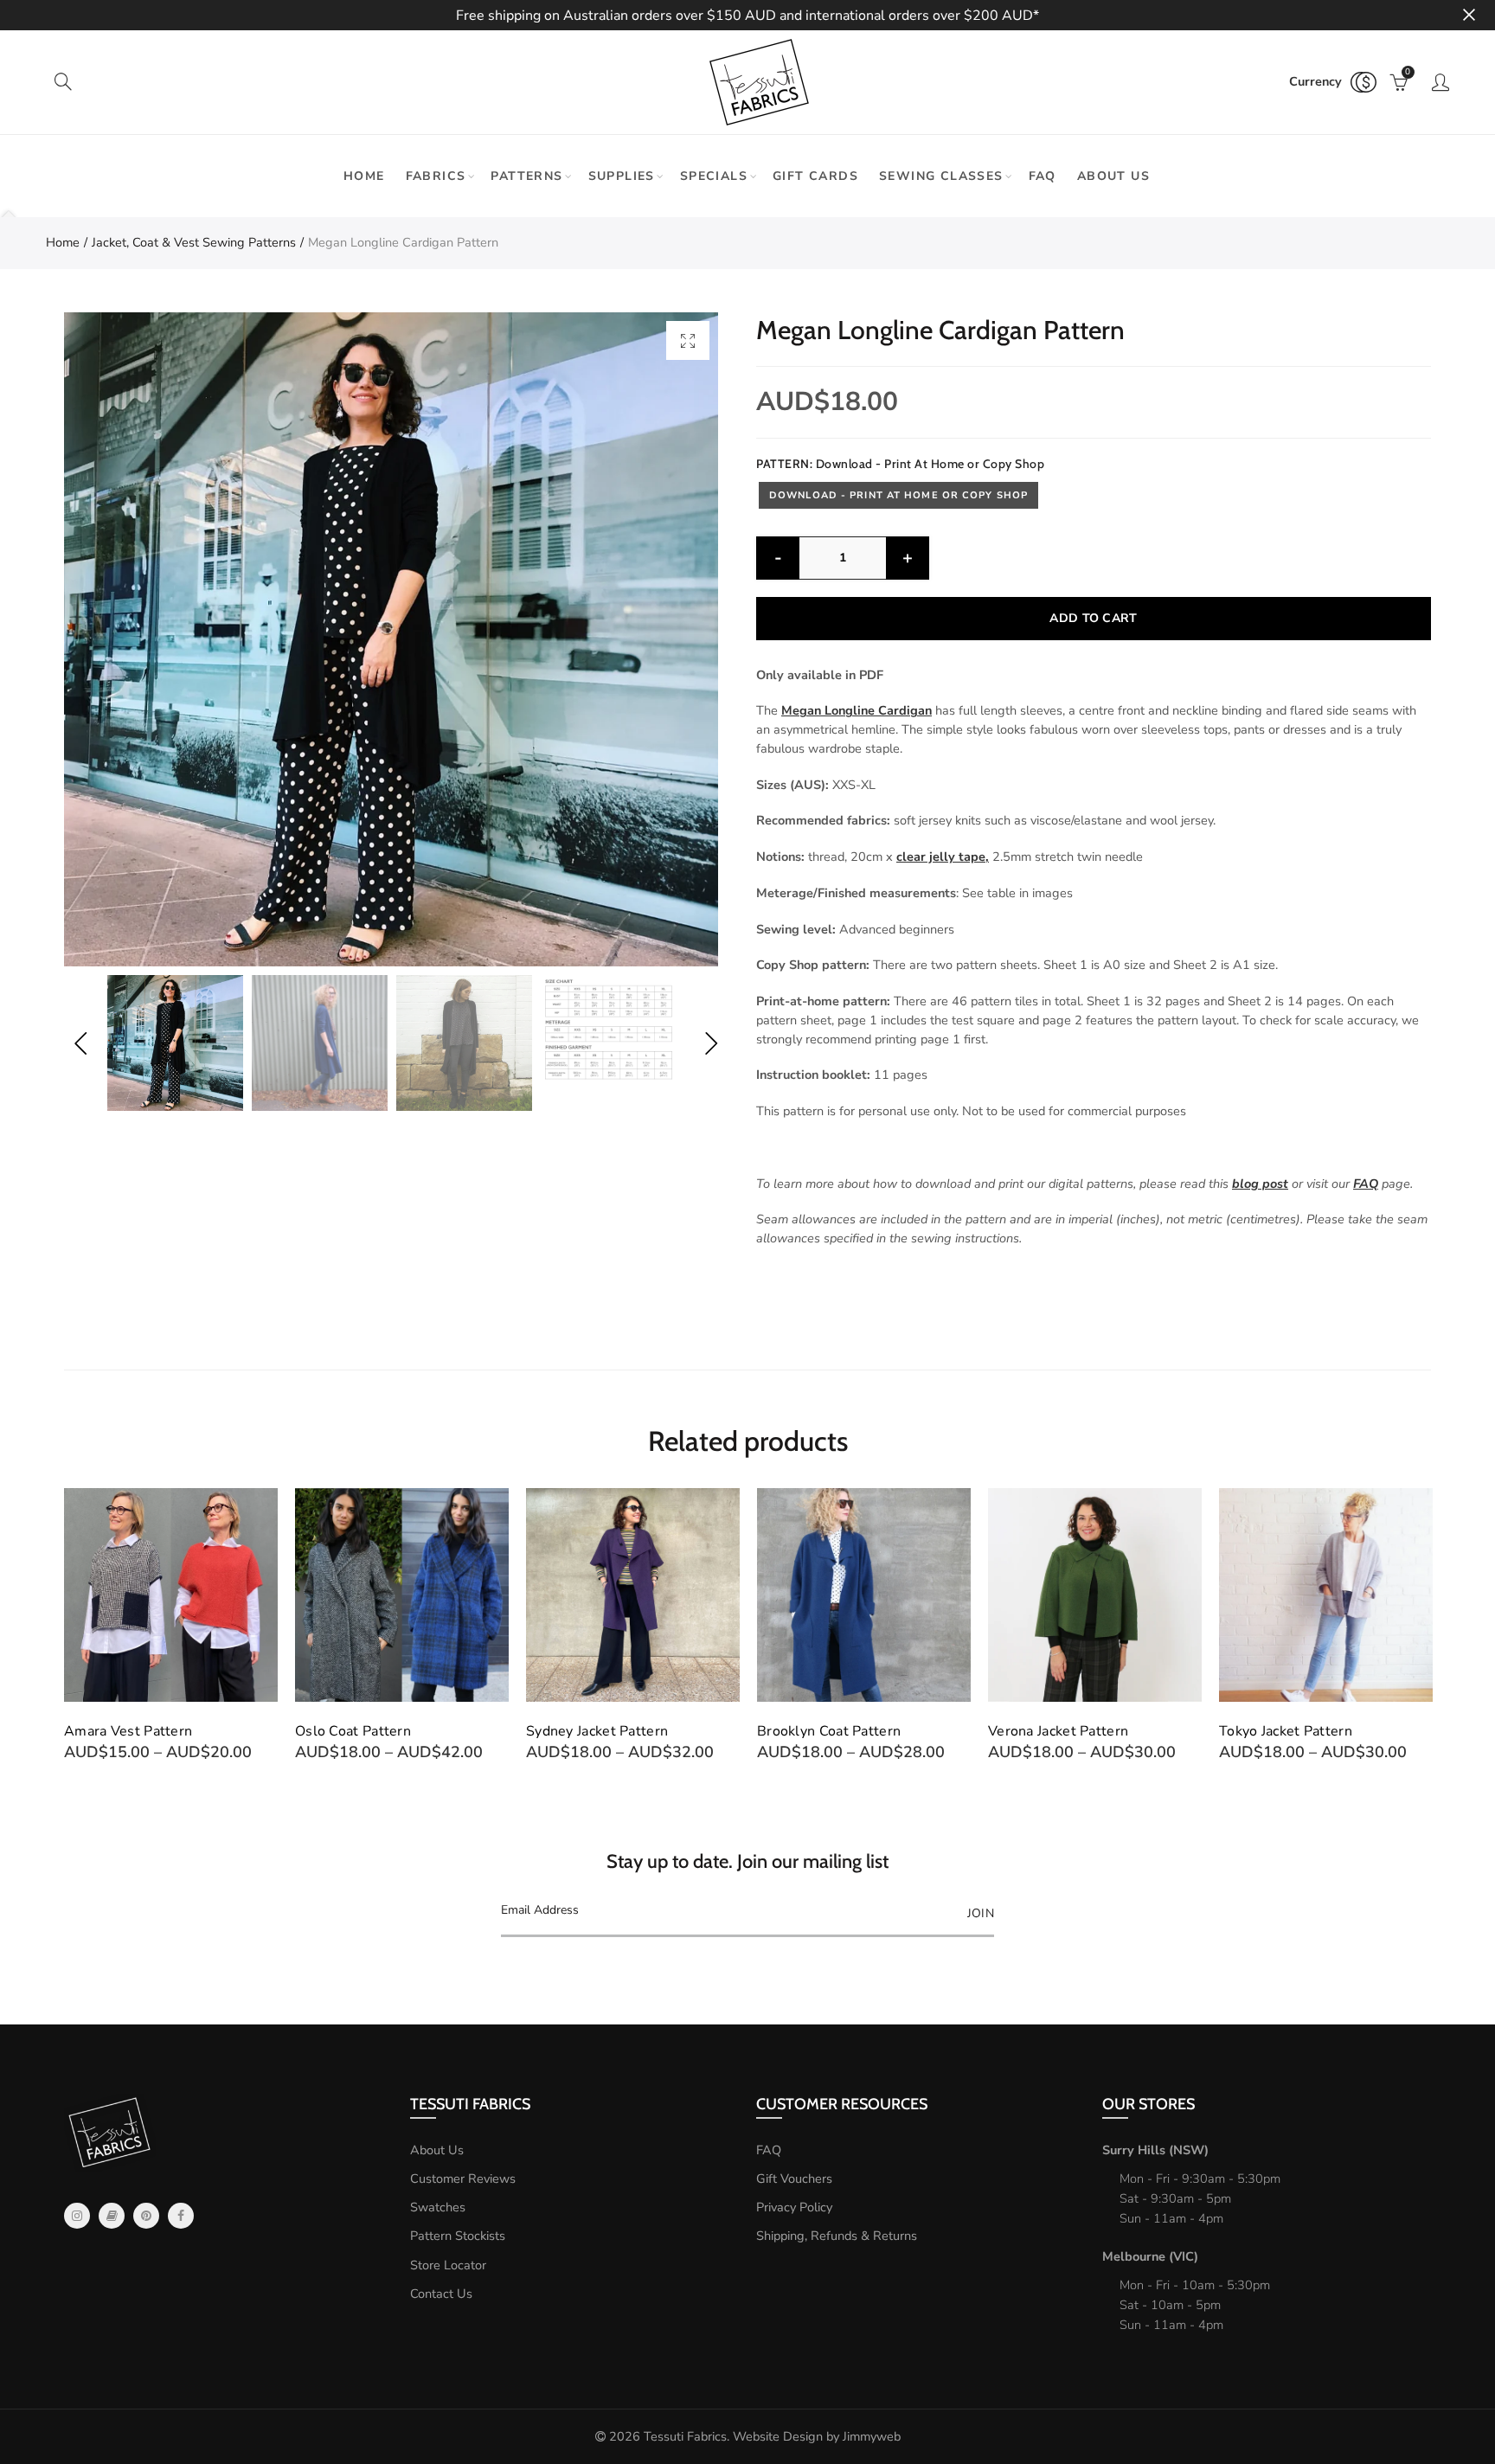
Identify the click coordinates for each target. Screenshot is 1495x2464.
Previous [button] (80, 1043)
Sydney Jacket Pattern (366, 1731)
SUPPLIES (622, 176)
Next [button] (711, 1043)
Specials (714, 176)
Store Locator (448, 2265)
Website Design (778, 2436)
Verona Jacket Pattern (827, 1731)
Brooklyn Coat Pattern (598, 1731)
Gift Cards (815, 176)
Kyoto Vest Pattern (1280, 1731)
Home (364, 176)
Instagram (77, 2216)
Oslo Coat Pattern (122, 1731)
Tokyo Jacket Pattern (1055, 1731)
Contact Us (441, 2294)
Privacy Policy (794, 2207)
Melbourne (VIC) (1150, 2256)
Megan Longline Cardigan (857, 710)
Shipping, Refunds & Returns (837, 2236)
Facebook (181, 2216)
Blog (112, 2216)
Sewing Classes (941, 176)
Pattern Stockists (458, 2236)
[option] (391, 639)
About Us (437, 2150)
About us (1113, 176)
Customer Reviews (463, 2178)
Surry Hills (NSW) (1155, 2150)
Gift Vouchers (794, 2178)
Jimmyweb (872, 2436)
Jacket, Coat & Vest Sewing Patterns (194, 242)
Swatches (438, 2207)
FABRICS (436, 176)
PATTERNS (526, 176)
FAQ (1043, 176)
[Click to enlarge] (688, 340)
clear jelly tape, (943, 857)
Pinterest (146, 2216)
